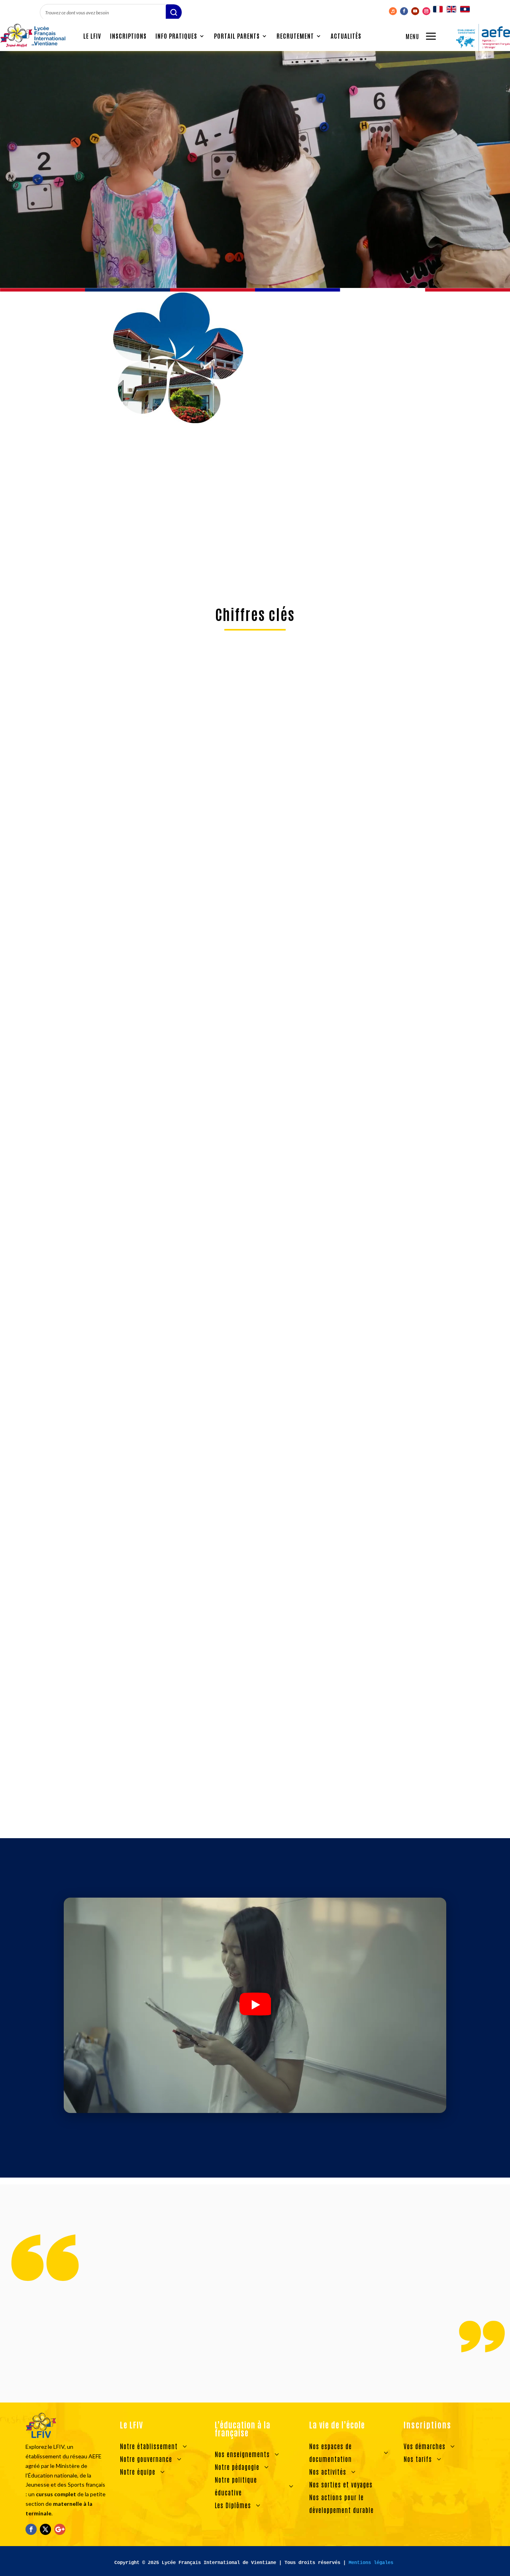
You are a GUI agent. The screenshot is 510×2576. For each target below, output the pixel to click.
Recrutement (295, 36)
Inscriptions (128, 36)
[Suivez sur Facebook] (404, 11)
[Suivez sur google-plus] (60, 2529)
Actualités (346, 36)
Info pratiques (176, 36)
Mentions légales (371, 2563)
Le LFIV (92, 36)
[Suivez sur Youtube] (415, 11)
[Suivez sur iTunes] (393, 11)
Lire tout (255, 1818)
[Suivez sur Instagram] (426, 11)
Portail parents (237, 36)
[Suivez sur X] (45, 2529)
